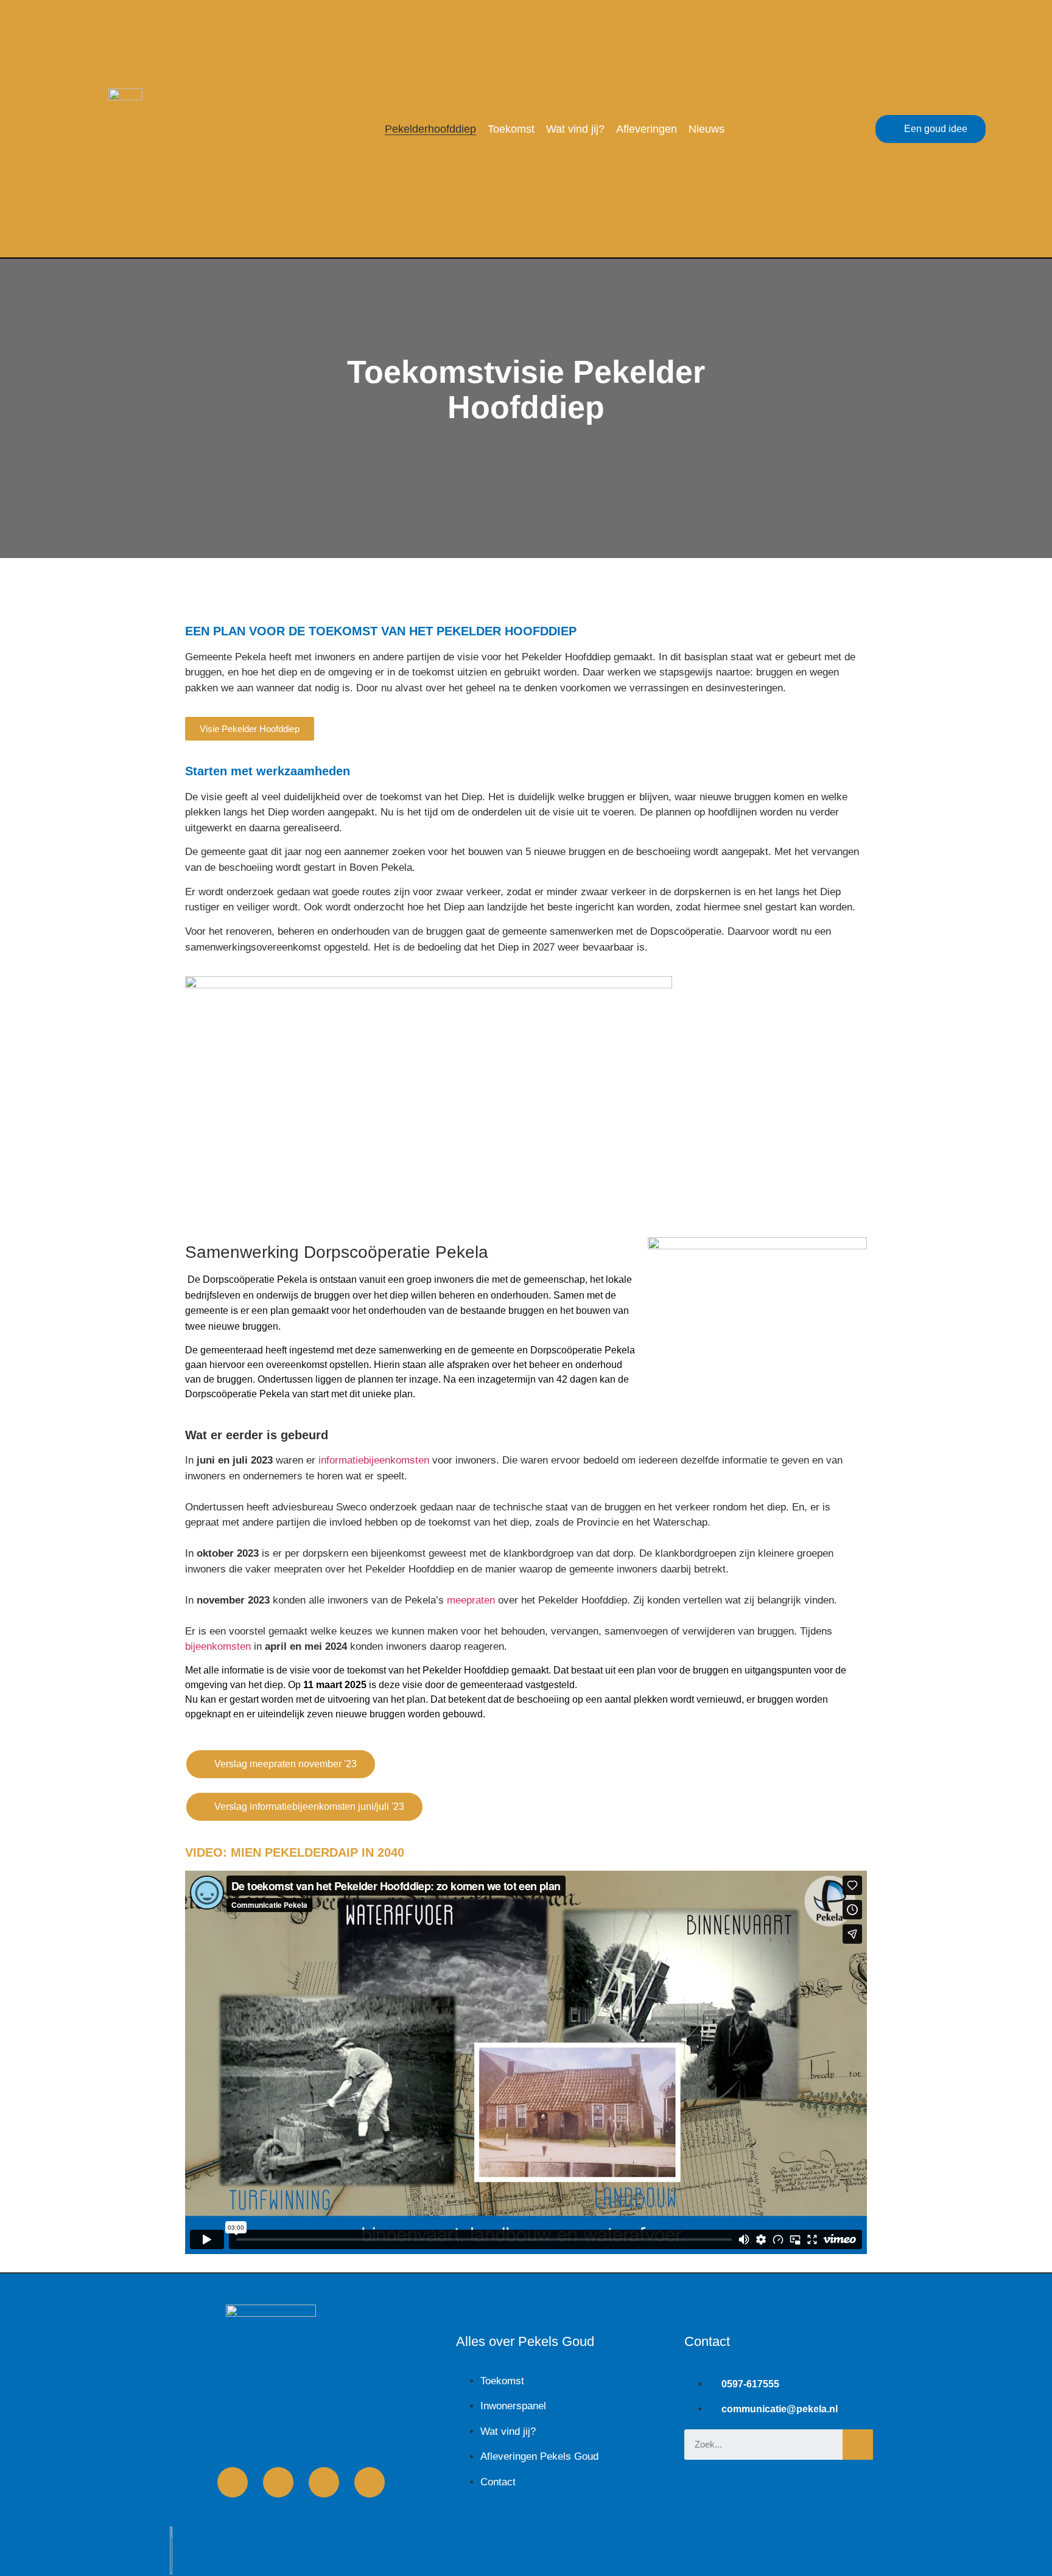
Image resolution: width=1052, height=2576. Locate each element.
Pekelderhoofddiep (430, 129)
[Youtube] (278, 2482)
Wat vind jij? (575, 129)
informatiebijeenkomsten (374, 1460)
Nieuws (707, 129)
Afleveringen (647, 129)
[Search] (858, 2445)
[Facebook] (233, 2482)
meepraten (471, 1600)
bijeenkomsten (218, 1646)
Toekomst (511, 129)
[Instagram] (370, 2482)
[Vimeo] (324, 2482)
